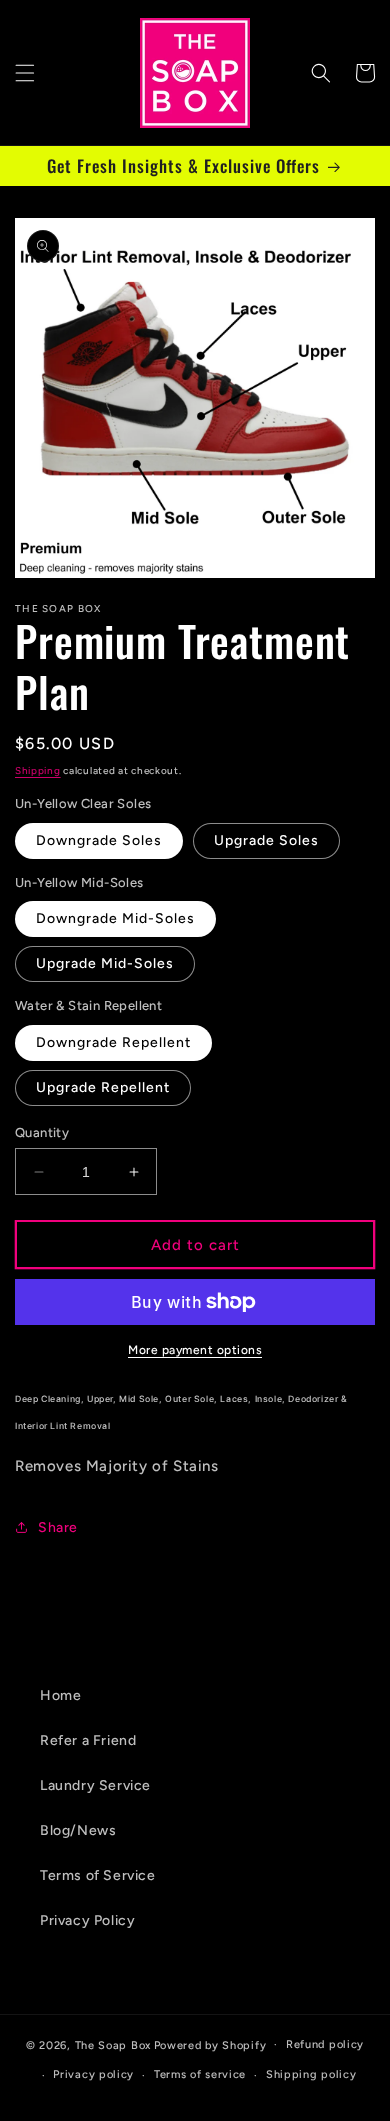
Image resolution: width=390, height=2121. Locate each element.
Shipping (38, 770)
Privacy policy (93, 2074)
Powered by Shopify (210, 2044)
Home (60, 1695)
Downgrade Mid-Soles (115, 918)
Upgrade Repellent (103, 1087)
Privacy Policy (87, 1920)
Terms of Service (98, 1875)
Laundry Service (95, 1785)
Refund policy (325, 2044)
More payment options (195, 1350)
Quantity (42, 1132)
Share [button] (58, 1527)
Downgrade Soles (99, 840)
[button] (25, 73)
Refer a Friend (88, 1740)
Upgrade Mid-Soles (105, 963)
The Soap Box (113, 2044)
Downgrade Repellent (113, 1042)
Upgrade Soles (266, 840)
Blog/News (78, 1830)
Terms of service (200, 2074)
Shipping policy (311, 2074)
